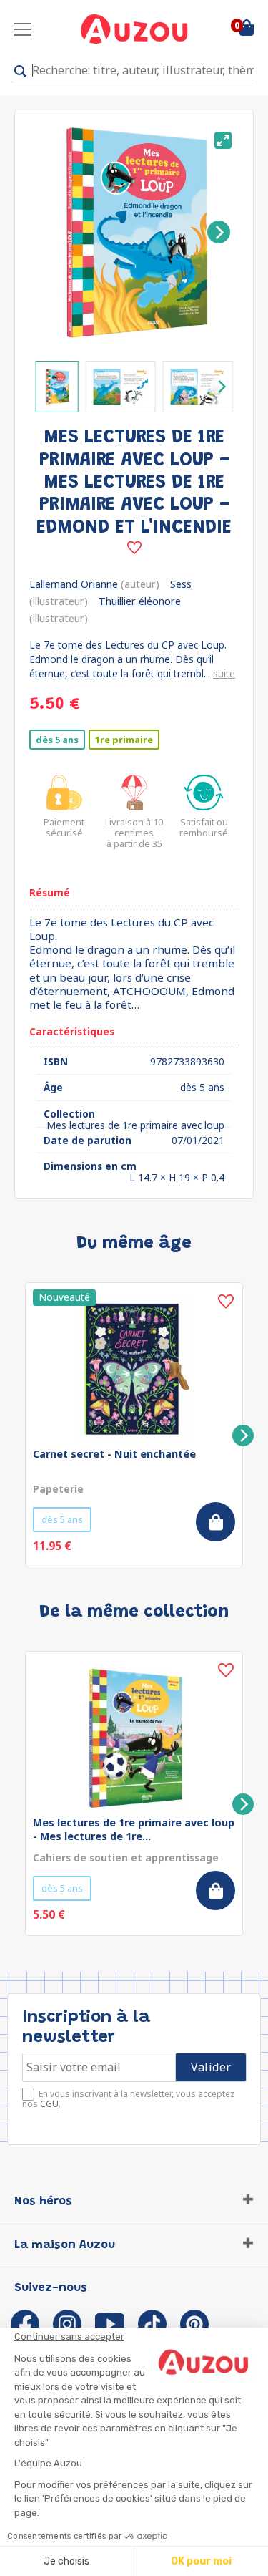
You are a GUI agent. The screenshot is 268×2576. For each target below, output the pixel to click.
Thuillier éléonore (140, 601)
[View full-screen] (223, 140)
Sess (181, 584)
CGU (49, 2104)
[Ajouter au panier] (215, 1522)
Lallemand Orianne (74, 584)
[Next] (219, 232)
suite (224, 673)
